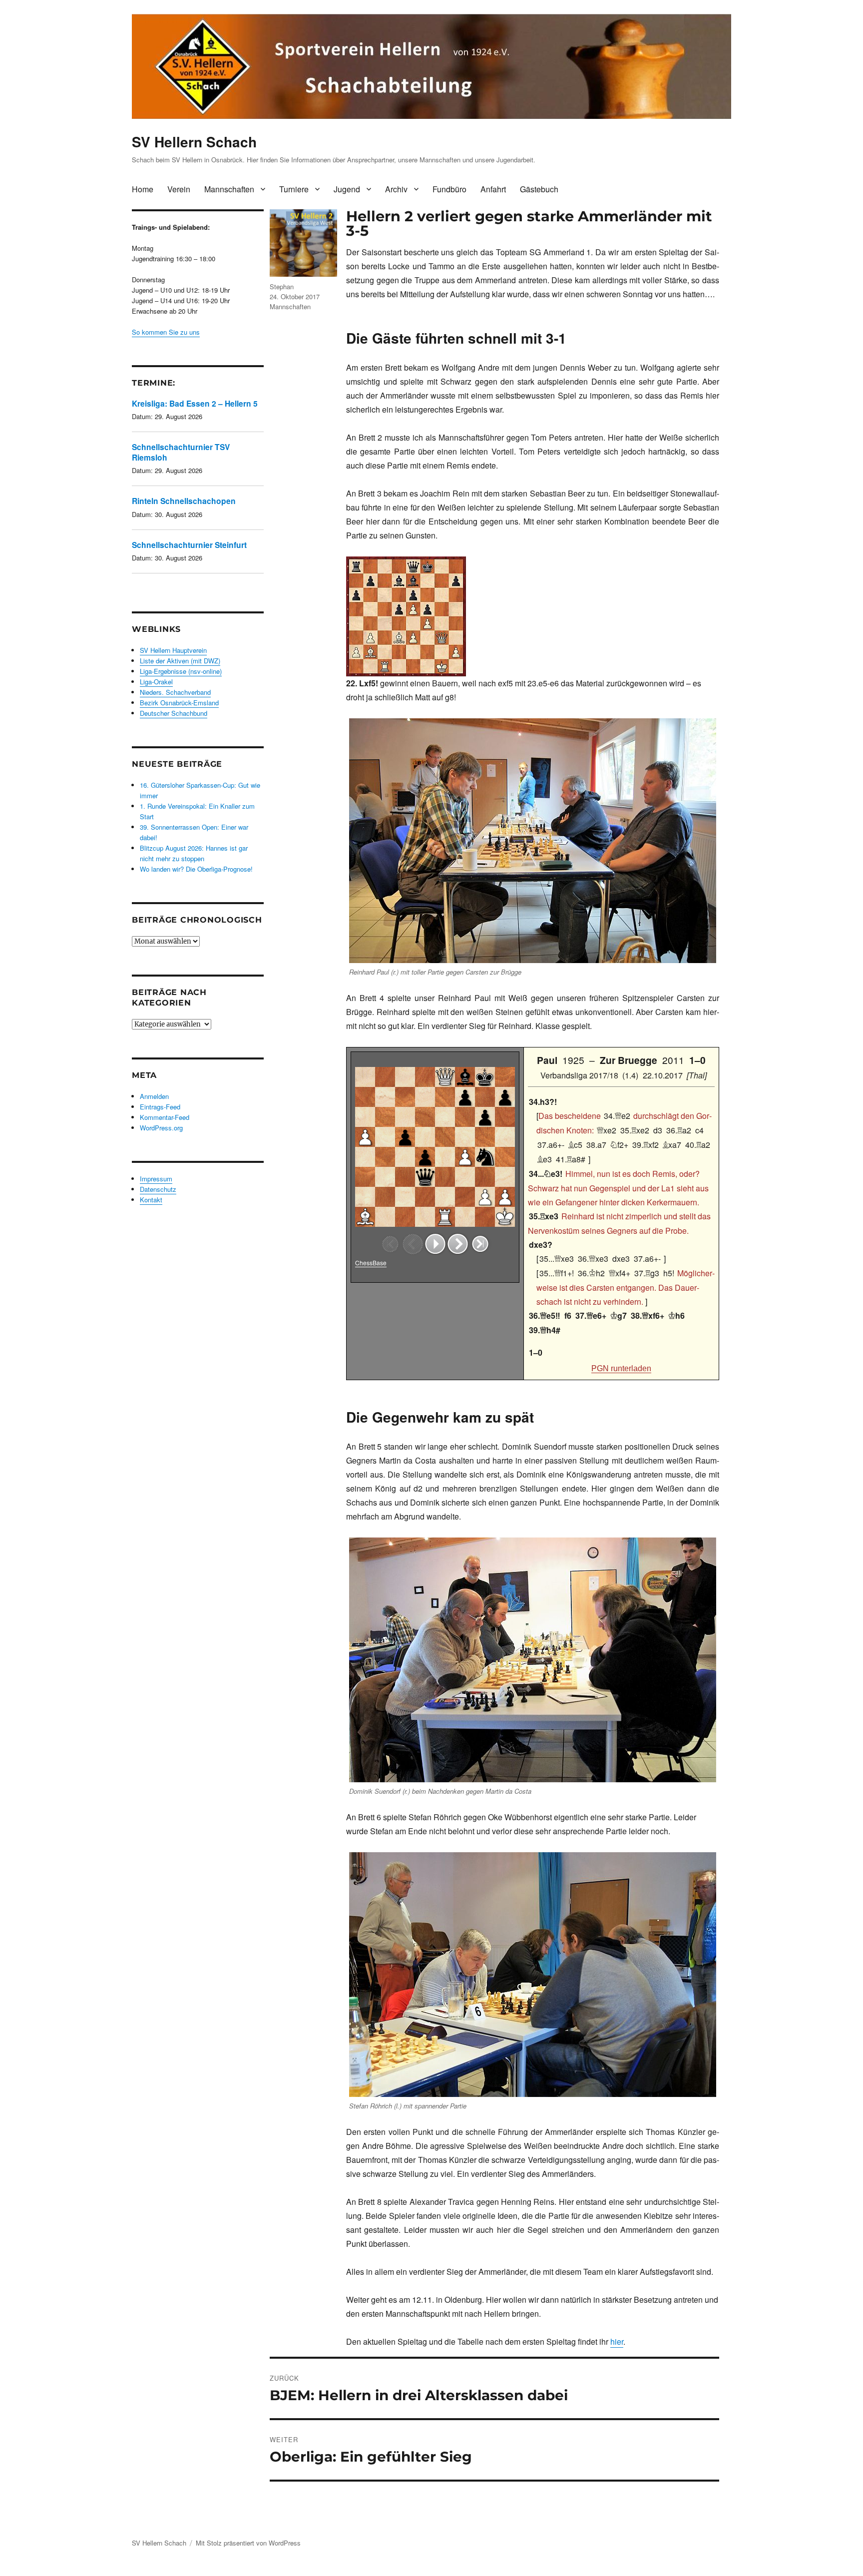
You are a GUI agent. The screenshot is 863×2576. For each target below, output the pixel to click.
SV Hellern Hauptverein (173, 650)
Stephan (282, 286)
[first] (390, 1244)
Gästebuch (539, 189)
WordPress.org (161, 1128)
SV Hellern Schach (194, 142)
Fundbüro (449, 189)
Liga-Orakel (156, 682)
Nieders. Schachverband (175, 692)
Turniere (294, 189)
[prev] (413, 1244)
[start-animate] (435, 1244)
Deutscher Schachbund (174, 713)
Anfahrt (493, 189)
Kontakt (151, 1200)
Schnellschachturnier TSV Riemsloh (181, 452)
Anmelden (154, 1096)
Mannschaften (229, 189)
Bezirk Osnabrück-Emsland (179, 703)
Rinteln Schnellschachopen (184, 501)
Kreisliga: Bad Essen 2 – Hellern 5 (195, 403)
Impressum (156, 1179)
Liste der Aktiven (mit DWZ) (180, 661)
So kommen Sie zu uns (166, 332)
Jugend (347, 189)
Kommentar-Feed (165, 1117)
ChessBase (371, 1263)
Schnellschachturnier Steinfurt (189, 545)
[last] (480, 1244)
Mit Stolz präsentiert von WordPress (248, 2543)
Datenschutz (158, 1189)
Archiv (396, 189)
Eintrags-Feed (160, 1107)
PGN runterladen (621, 1368)
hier (617, 2341)
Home (143, 189)
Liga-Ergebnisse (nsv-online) (181, 671)
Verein (179, 189)
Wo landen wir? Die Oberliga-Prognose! (196, 869)
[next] (458, 1244)
